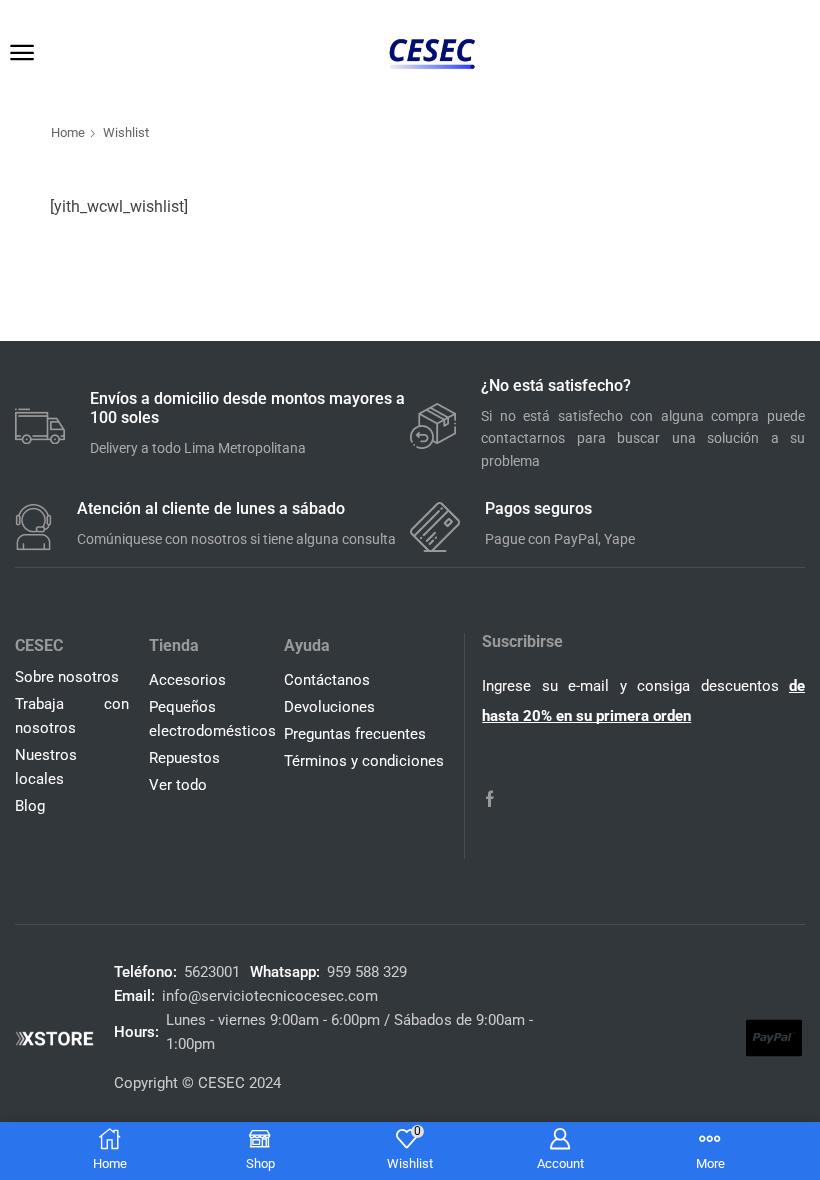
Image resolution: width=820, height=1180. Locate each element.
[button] (22, 53)
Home (68, 132)
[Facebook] (490, 799)
